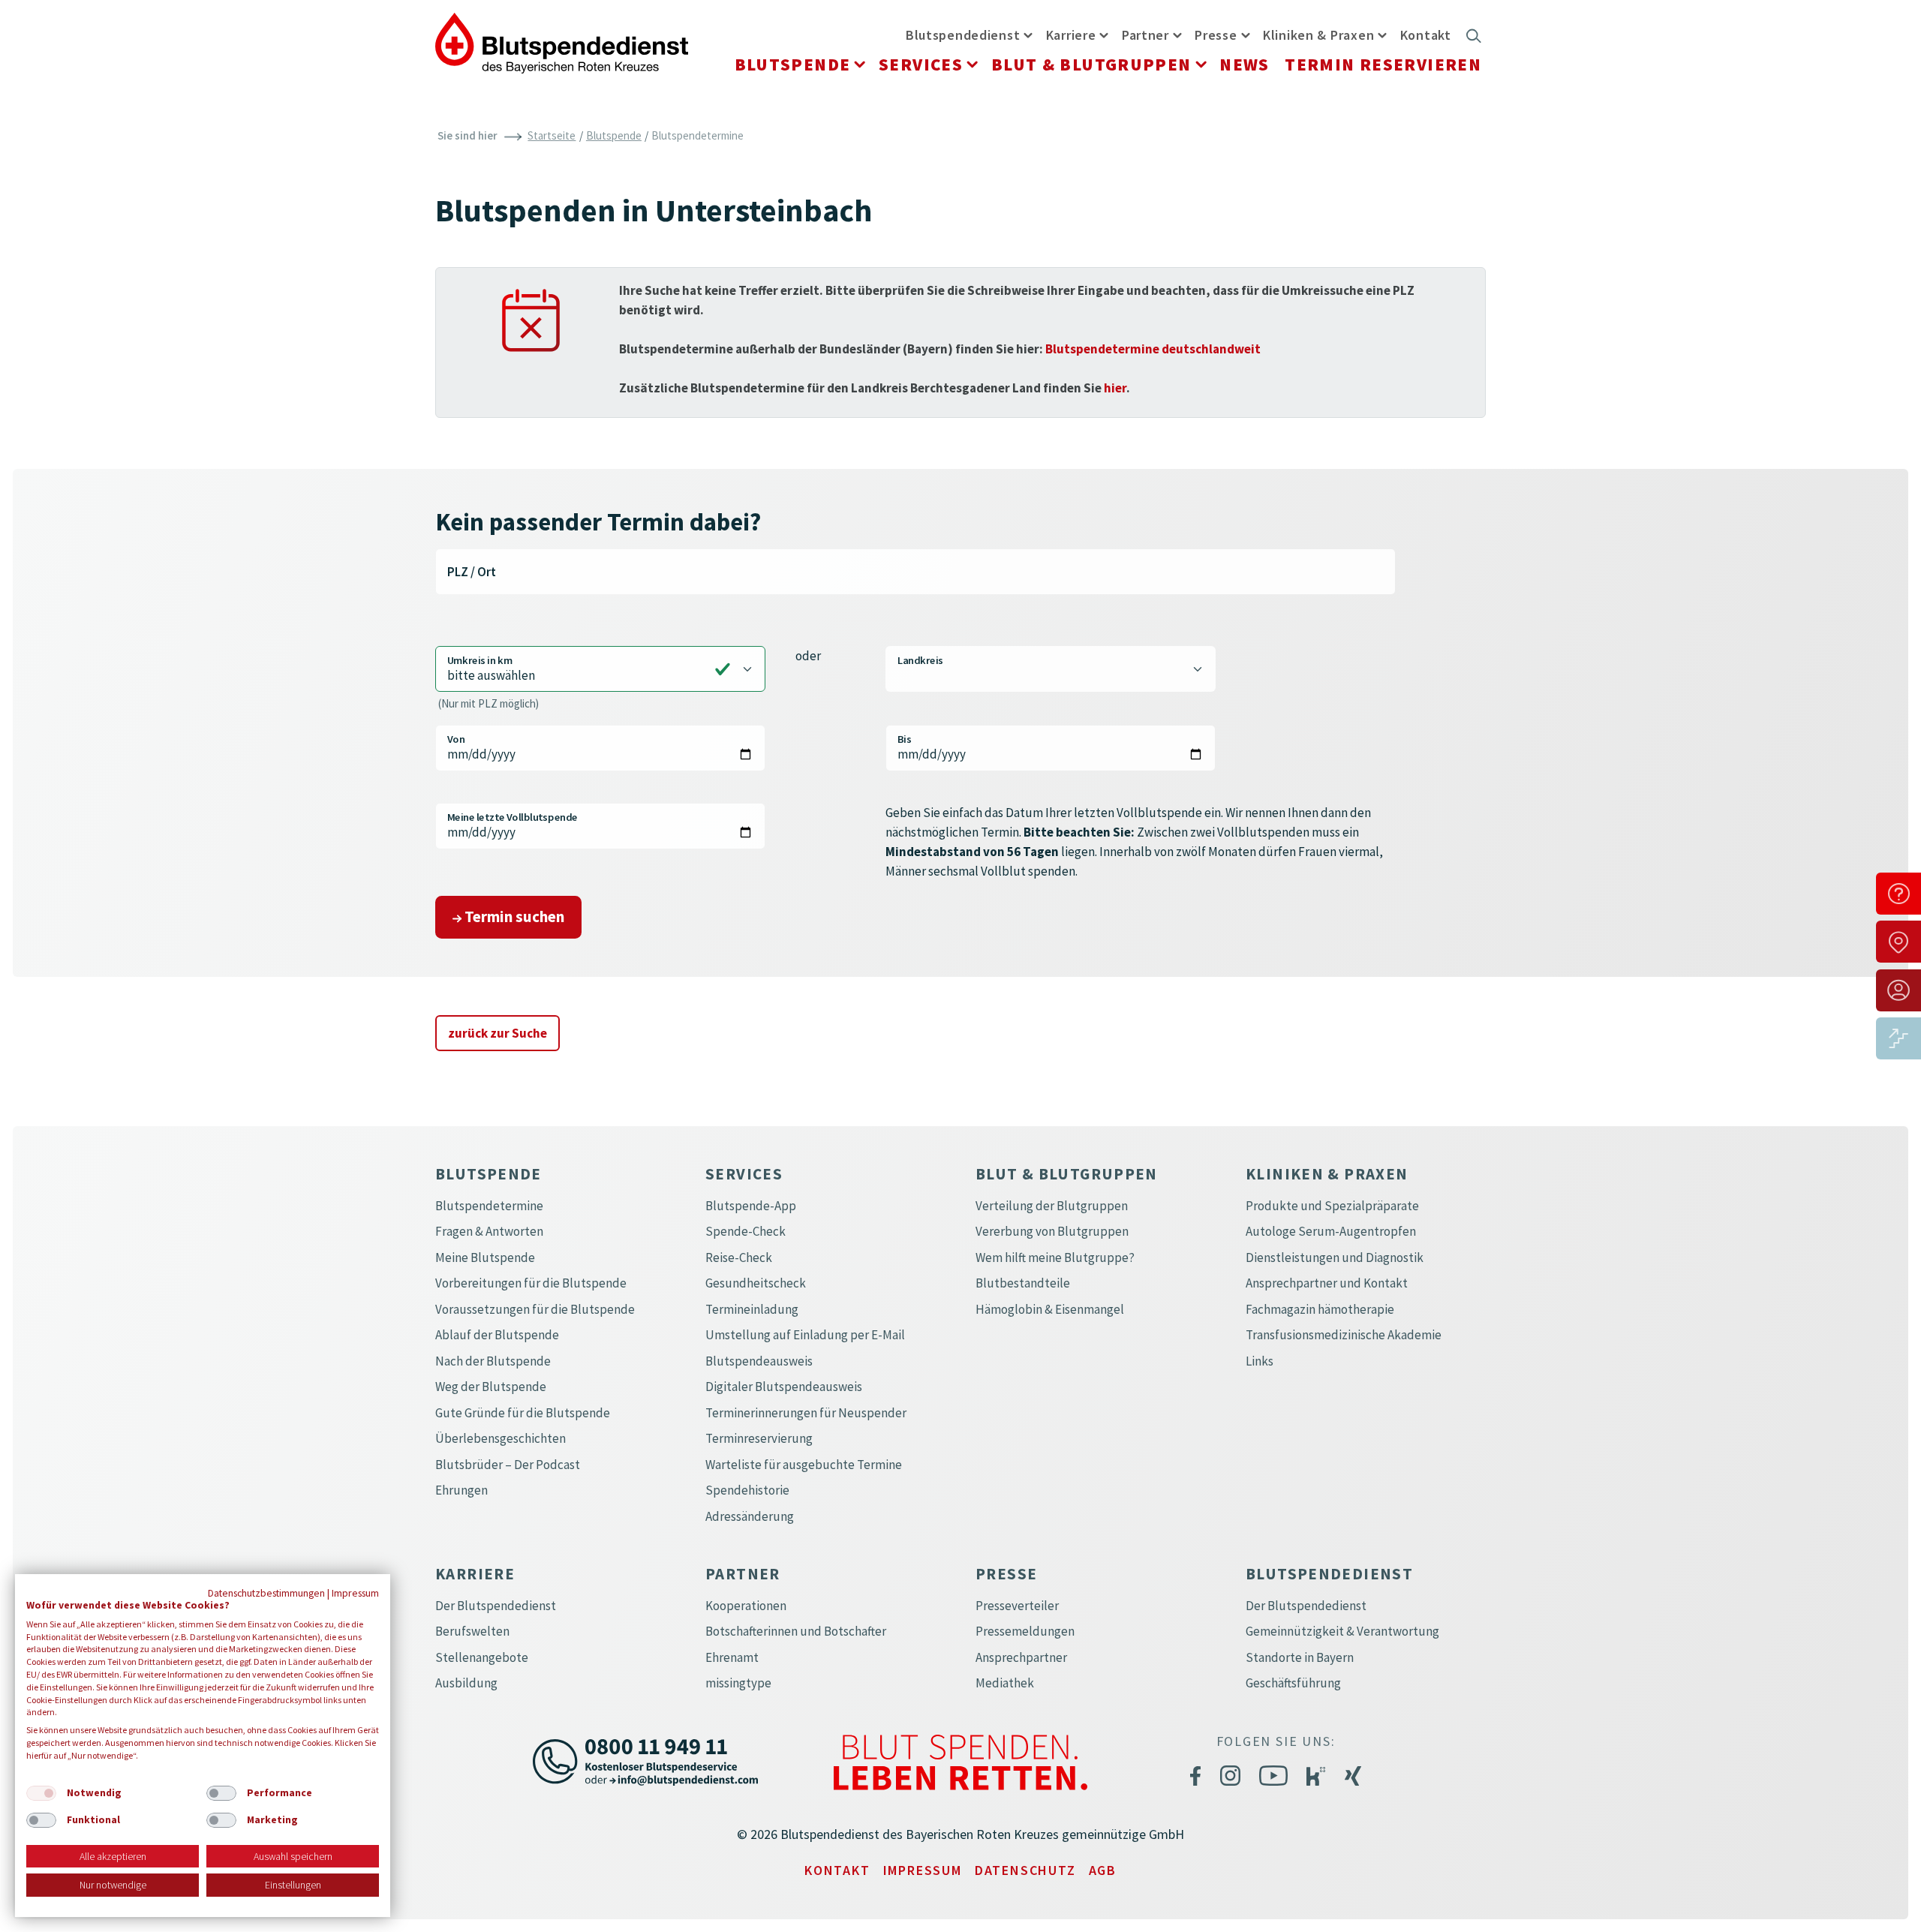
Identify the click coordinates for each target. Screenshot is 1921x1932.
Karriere (1071, 35)
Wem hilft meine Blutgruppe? (1055, 1257)
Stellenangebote (482, 1657)
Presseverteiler (1017, 1606)
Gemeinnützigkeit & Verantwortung (1342, 1631)
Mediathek (1005, 1683)
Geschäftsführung (1293, 1683)
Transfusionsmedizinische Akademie (1344, 1335)
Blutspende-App (751, 1206)
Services (921, 64)
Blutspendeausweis (759, 1361)
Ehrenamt (732, 1657)
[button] (1028, 35)
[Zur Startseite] (562, 41)
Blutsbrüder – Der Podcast (508, 1465)
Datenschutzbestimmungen (266, 1593)
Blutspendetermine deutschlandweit (1153, 349)
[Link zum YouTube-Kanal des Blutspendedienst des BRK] (1273, 1775)
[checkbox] (41, 1793)
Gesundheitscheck (756, 1283)
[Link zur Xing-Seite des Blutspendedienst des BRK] (1353, 1775)
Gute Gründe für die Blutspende (523, 1413)
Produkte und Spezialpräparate (1332, 1206)
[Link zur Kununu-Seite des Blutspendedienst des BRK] (1316, 1776)
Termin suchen (513, 916)
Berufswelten (472, 1631)
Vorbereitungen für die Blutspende (531, 1283)
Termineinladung (752, 1309)
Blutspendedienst (963, 35)
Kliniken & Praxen (1318, 35)
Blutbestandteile (1023, 1283)
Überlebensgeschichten (501, 1438)
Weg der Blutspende (491, 1387)
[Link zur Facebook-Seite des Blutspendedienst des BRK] (1195, 1775)
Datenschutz (1025, 1870)
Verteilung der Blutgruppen (1052, 1206)
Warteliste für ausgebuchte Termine (804, 1465)
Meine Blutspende (485, 1257)
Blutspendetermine (489, 1206)
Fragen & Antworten (489, 1231)
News (1245, 64)
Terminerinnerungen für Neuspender (806, 1413)
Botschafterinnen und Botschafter (796, 1631)
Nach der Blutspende (493, 1361)
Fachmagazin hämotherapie (1320, 1309)
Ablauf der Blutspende (497, 1335)
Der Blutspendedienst (496, 1606)
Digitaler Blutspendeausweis (784, 1387)
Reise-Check (739, 1257)
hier (1115, 388)
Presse (1216, 35)
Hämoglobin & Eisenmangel (1050, 1309)
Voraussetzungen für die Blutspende (535, 1309)
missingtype (738, 1683)
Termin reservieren (1383, 64)
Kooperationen (746, 1606)
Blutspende (793, 64)
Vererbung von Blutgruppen (1052, 1231)
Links (1260, 1361)
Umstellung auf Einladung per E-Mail (805, 1335)
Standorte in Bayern (1300, 1657)
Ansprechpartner (1021, 1657)
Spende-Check (746, 1231)
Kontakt (1426, 35)
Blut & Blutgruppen (1091, 64)
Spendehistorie (747, 1490)
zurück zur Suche (498, 1033)
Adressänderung (750, 1516)
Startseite (552, 135)
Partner (1145, 35)
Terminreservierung (759, 1438)
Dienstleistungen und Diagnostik (1335, 1257)
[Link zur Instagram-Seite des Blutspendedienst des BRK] (1230, 1775)
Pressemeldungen (1025, 1631)
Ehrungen (461, 1490)
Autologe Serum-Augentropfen (1331, 1231)
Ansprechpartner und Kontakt (1327, 1283)
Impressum (923, 1870)
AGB (1103, 1870)
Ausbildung (466, 1683)
